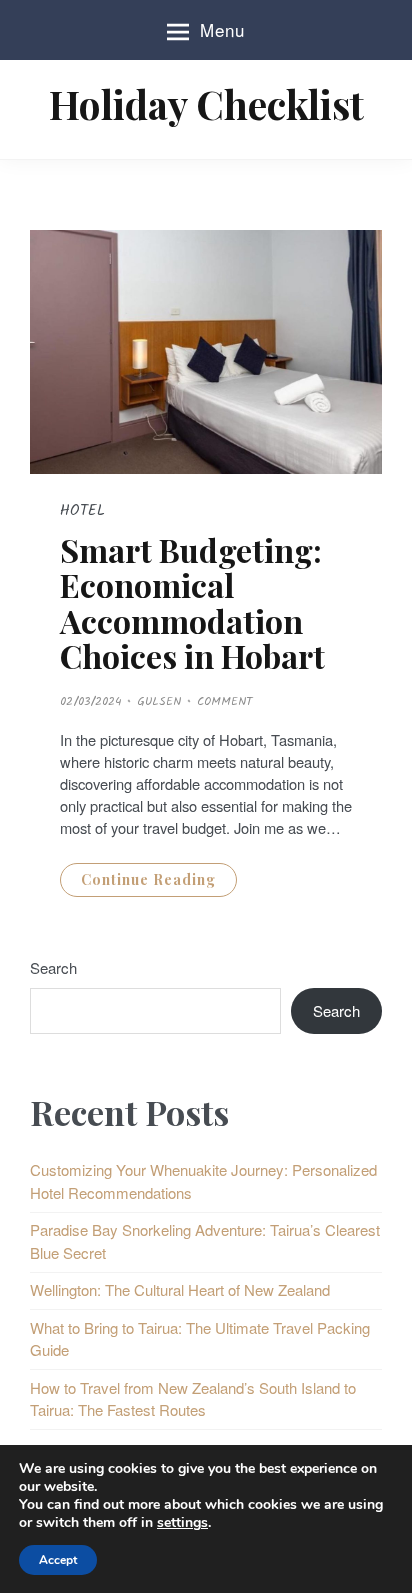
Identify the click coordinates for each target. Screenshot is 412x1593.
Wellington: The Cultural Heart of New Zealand (180, 1289)
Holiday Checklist (206, 104)
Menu (222, 29)
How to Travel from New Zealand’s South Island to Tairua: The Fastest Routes (193, 1399)
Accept (58, 1560)
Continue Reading (148, 879)
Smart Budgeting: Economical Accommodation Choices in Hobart (192, 602)
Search (53, 967)
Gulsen (159, 701)
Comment (224, 701)
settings (182, 1523)
